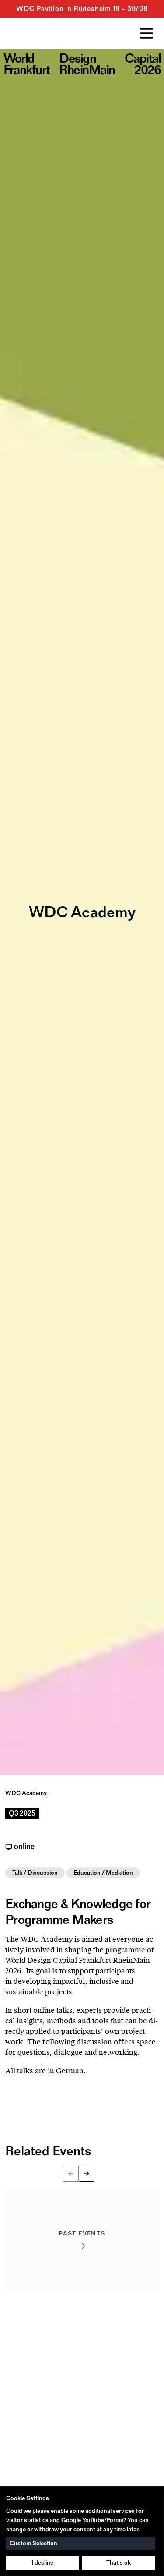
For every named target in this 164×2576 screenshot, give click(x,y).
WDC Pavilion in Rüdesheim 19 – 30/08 (82, 9)
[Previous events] (71, 2174)
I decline (42, 2563)
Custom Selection (33, 2543)
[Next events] (87, 2174)
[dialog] (82, 2531)
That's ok (119, 2563)
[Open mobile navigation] (147, 33)
